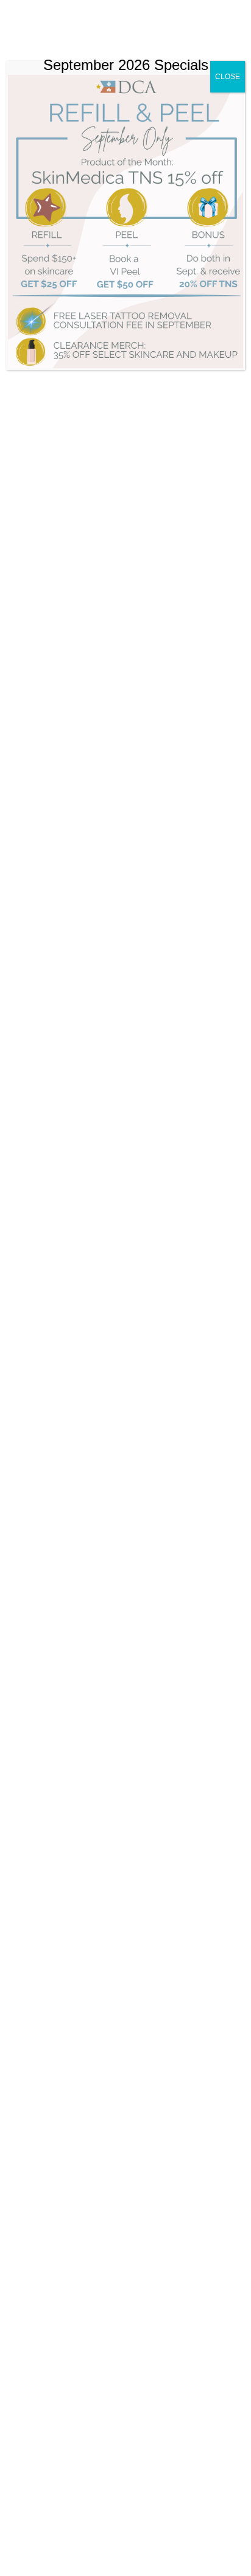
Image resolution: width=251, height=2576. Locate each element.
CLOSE (228, 77)
